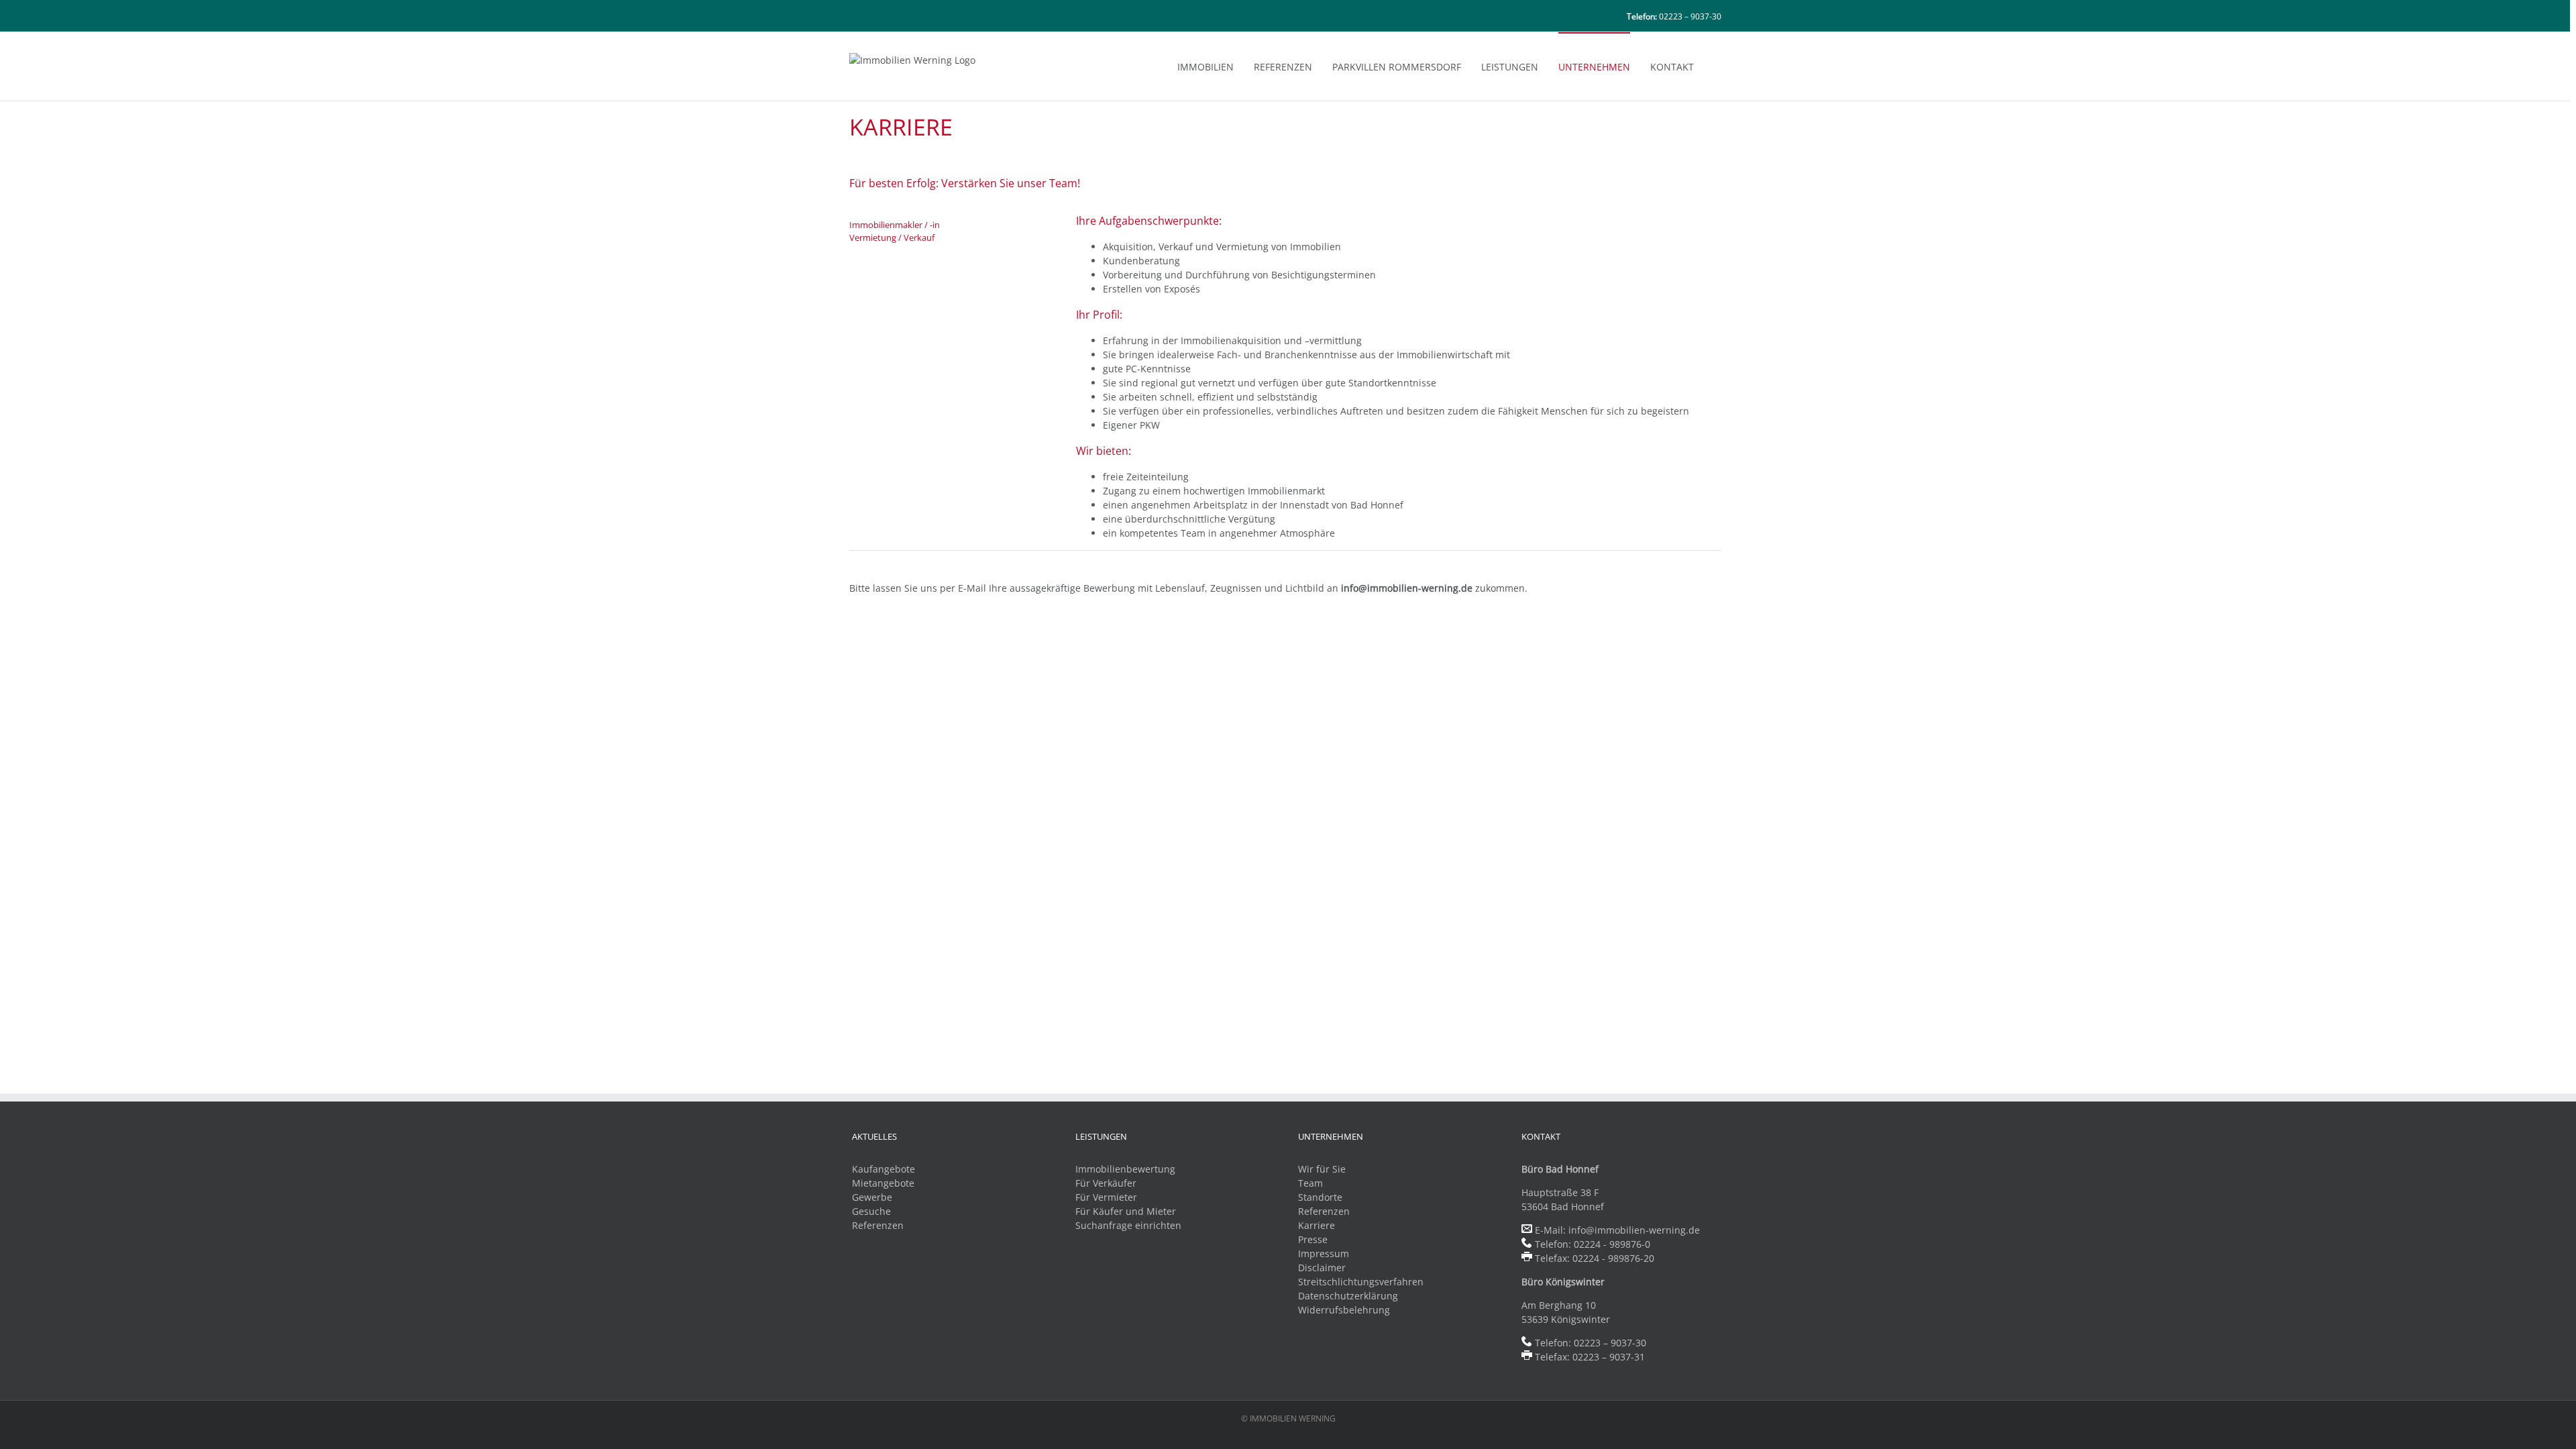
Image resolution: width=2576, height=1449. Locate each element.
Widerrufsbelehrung (1344, 1310)
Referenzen (878, 1225)
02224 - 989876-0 (1612, 1244)
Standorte (1320, 1197)
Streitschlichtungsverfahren (1361, 1282)
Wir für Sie (1322, 1169)
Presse (1313, 1239)
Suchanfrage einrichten (1128, 1225)
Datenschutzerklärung (1348, 1296)
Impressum (1324, 1253)
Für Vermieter (1106, 1197)
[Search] (1718, 66)
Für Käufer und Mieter (1126, 1211)
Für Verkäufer (1106, 1183)
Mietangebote (883, 1183)
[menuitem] (1216, 66)
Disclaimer (1322, 1268)
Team (1310, 1183)
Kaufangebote (883, 1169)
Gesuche (871, 1211)
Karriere (1317, 1225)
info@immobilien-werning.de (1634, 1230)
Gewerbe (872, 1197)
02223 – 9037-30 (1690, 16)
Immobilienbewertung (1125, 1169)
